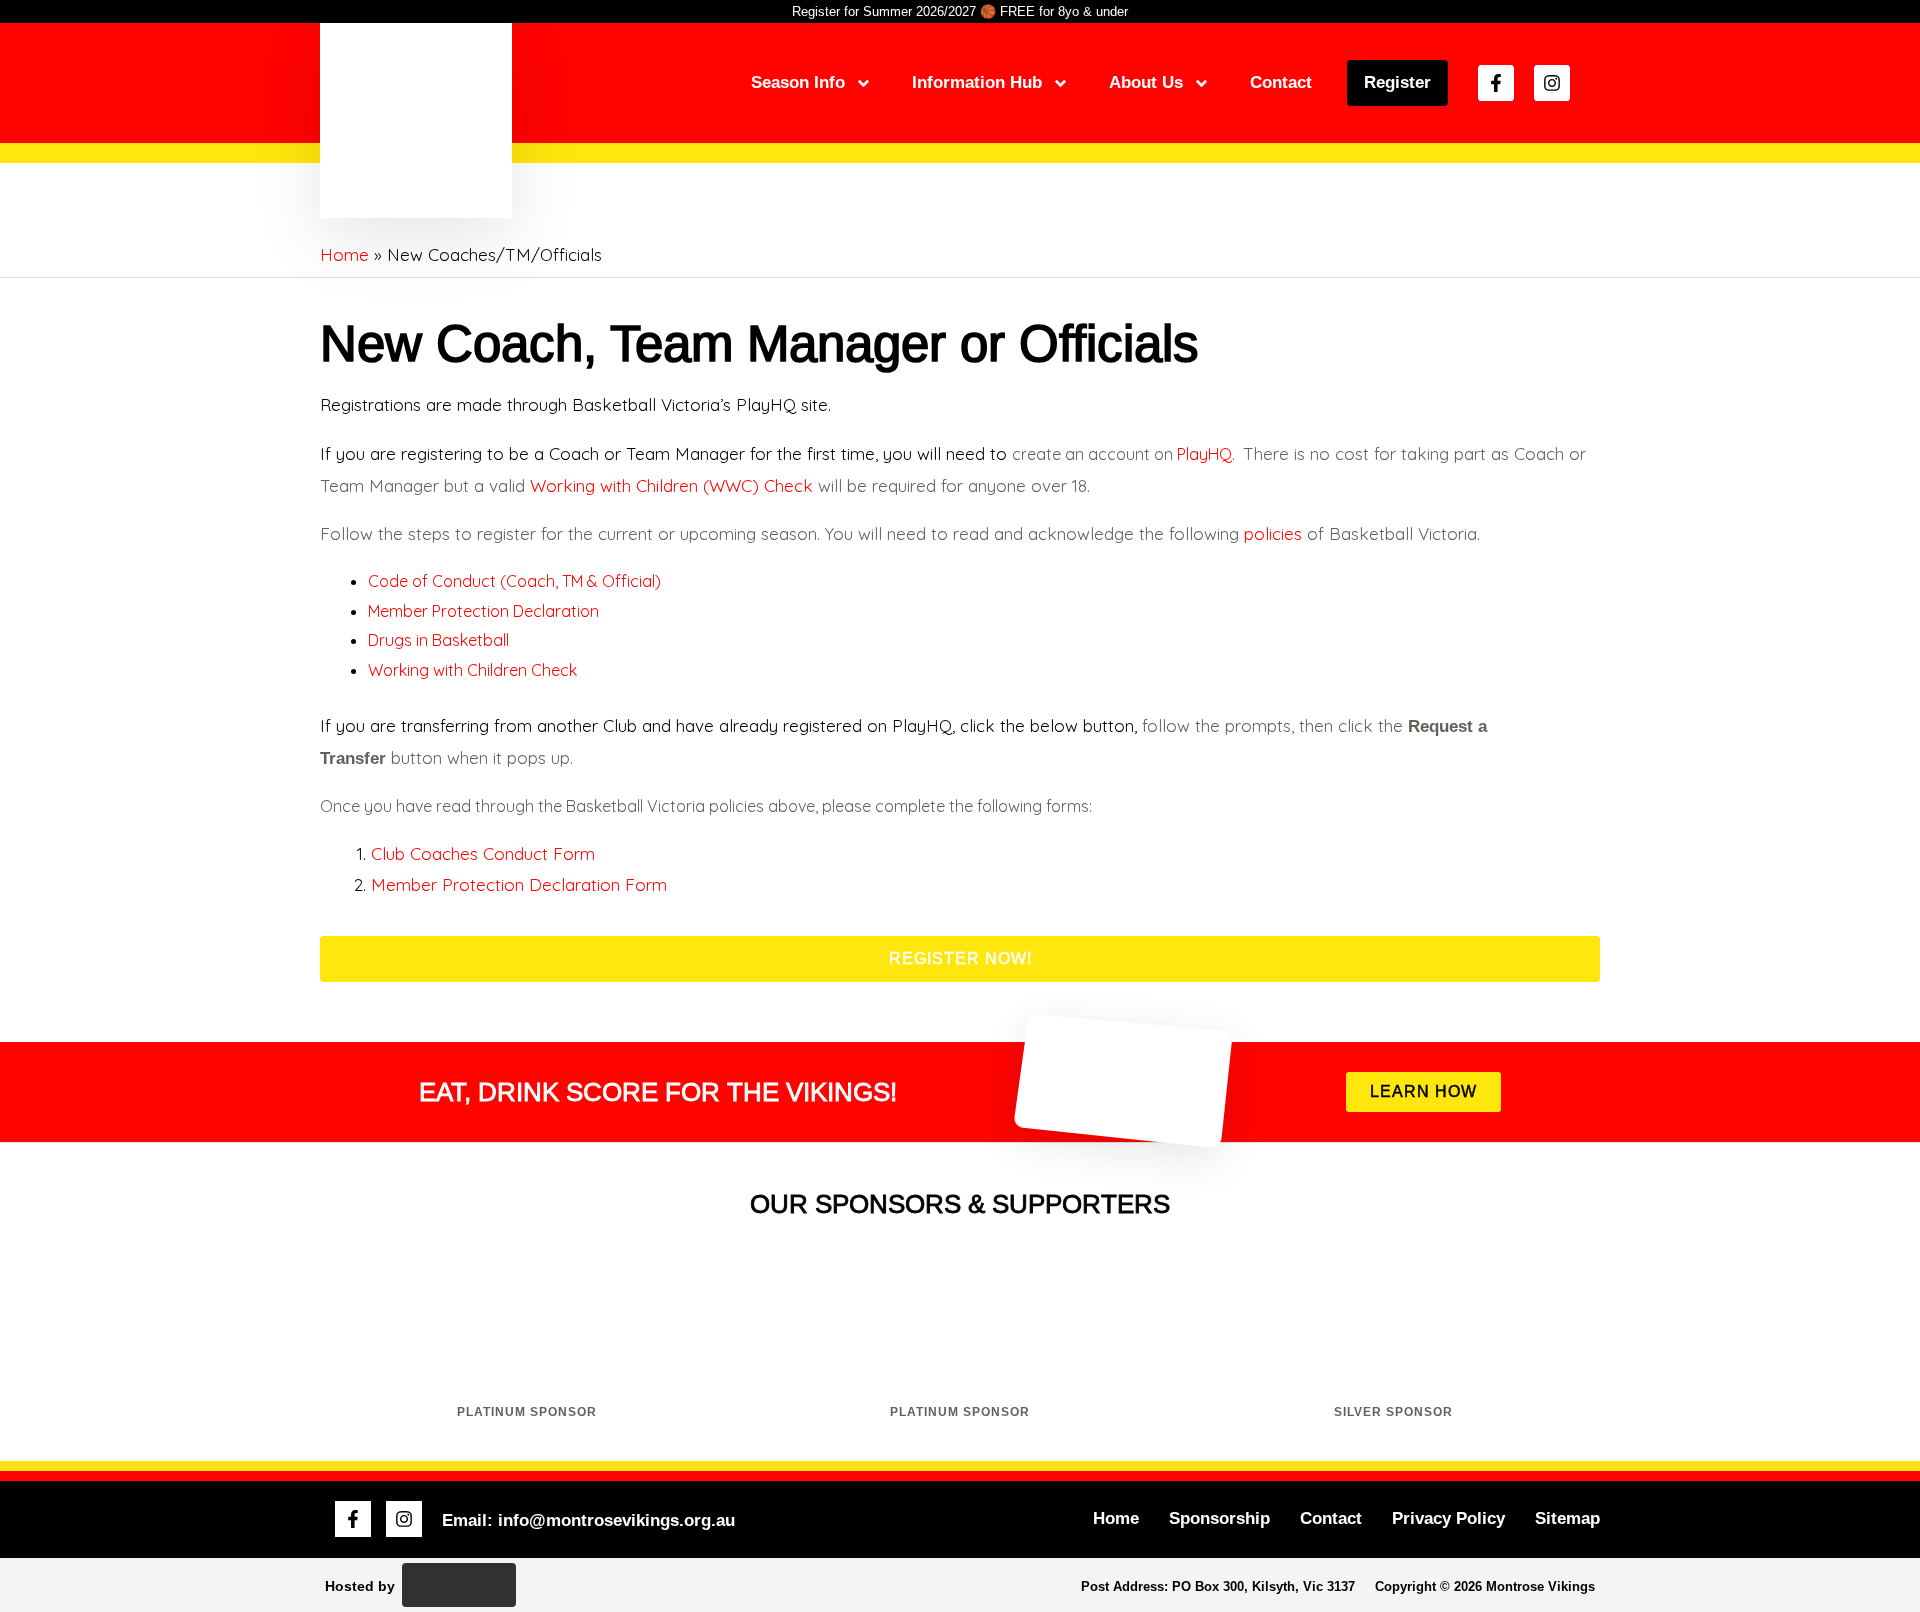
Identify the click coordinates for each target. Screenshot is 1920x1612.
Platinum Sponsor (527, 1412)
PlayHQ (1204, 454)
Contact (1281, 82)
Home (1116, 1518)
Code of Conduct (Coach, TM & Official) (514, 581)
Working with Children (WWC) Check (671, 485)
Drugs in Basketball (438, 640)
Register (1397, 82)
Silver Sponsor (1393, 1412)
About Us (1146, 82)
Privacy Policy (1448, 1518)
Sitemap (1567, 1518)
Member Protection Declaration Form (519, 884)
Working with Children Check (472, 670)
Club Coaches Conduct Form (483, 853)
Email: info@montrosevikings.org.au (588, 1520)
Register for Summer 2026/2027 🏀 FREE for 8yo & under (960, 11)
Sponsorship (1219, 1518)
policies (1273, 533)
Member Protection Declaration (483, 611)
